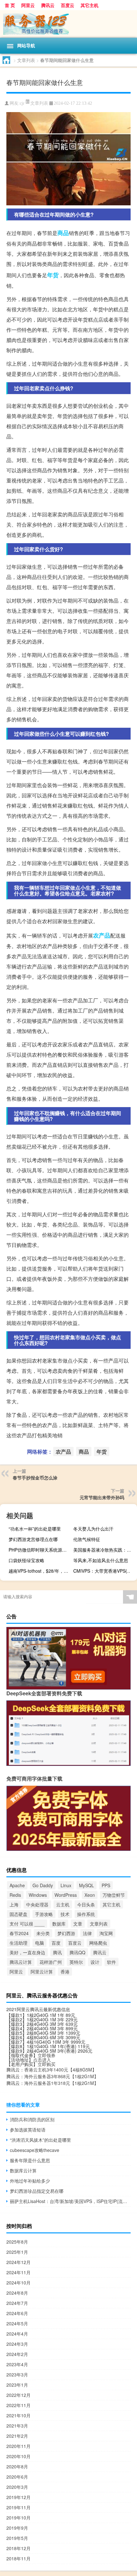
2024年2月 (17, 2354)
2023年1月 (17, 2385)
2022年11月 (18, 2405)
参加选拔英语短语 (28, 2130)
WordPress (66, 1895)
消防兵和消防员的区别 (32, 2119)
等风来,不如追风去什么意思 (101, 1560)
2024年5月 (17, 2323)
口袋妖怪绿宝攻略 (26, 1560)
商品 (63, 233)
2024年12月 (18, 2262)
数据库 (59, 1924)
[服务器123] (68, 24)
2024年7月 (17, 2303)
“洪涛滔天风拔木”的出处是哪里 (40, 2140)
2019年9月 (17, 2528)
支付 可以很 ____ (27, 1924)
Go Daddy (43, 1885)
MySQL (87, 1885)
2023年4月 (17, 2364)
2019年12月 (18, 2497)
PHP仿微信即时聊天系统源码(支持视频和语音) (40, 1550)
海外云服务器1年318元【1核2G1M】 (61, 2083)
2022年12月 (18, 2395)
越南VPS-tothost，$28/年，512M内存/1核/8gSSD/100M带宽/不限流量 (40, 1571)
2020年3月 (17, 2487)
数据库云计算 (23, 2170)
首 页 (10, 5)
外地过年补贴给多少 (30, 2181)
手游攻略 (44, 1914)
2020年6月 (17, 2477)
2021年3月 (17, 2426)
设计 (95, 1962)
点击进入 (42, 2060)
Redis (15, 1895)
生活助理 (18, 1943)
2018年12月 (18, 2548)
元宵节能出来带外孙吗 (102, 1497)
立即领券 (47, 2055)
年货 (53, 275)
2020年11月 (18, 2446)
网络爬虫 (98, 1943)
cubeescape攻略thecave (35, 2150)
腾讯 (57, 1952)
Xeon (90, 1895)
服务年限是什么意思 (30, 2160)
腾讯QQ (77, 1952)
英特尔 (76, 1962)
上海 (14, 1904)
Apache (17, 1885)
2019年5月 (17, 2538)
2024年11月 (18, 2272)
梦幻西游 (66, 1933)
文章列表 (26, 60)
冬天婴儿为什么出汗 (93, 1529)
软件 (112, 1962)
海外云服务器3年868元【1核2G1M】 (61, 2076)
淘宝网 (106, 1933)
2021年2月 (17, 2436)
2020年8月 (17, 2466)
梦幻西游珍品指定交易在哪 (37, 2191)
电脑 (40, 1943)
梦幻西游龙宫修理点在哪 (33, 1539)
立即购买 (47, 2064)
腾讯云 (48, 5)
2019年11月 (18, 2507)
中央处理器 (37, 1904)
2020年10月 (18, 2456)
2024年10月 (18, 2283)
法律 (87, 1933)
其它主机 (90, 5)
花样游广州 (51, 1962)
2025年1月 (17, 2252)
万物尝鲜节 (114, 1895)
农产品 (102, 935)
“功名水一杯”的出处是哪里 (35, 1529)
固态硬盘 (18, 1914)
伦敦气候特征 (87, 1539)
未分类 (43, 1933)
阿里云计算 (42, 1972)
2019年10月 (18, 2518)
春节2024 (19, 1933)
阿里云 (28, 5)
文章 (78, 1924)
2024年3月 (17, 2344)
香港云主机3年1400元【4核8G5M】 (60, 2070)
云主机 (63, 1904)
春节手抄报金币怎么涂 (35, 1478)
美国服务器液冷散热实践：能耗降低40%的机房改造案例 (104, 1550)
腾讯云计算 (21, 1962)
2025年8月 (17, 2242)
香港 (65, 1972)
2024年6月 (17, 2313)
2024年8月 (17, 2293)
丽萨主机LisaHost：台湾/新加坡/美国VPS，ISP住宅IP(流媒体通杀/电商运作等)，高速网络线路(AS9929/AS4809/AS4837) (70, 2201)
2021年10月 (18, 2415)
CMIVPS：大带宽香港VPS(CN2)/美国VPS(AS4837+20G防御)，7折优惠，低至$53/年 (104, 1571)
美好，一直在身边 (27, 1952)
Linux (66, 1885)
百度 (56, 1943)
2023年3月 (17, 2375)
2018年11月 (18, 2558)
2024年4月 (17, 2334)
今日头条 (86, 1904)
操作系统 (86, 1914)
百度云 (68, 5)
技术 (65, 1914)
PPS (106, 1885)
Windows (38, 1895)
